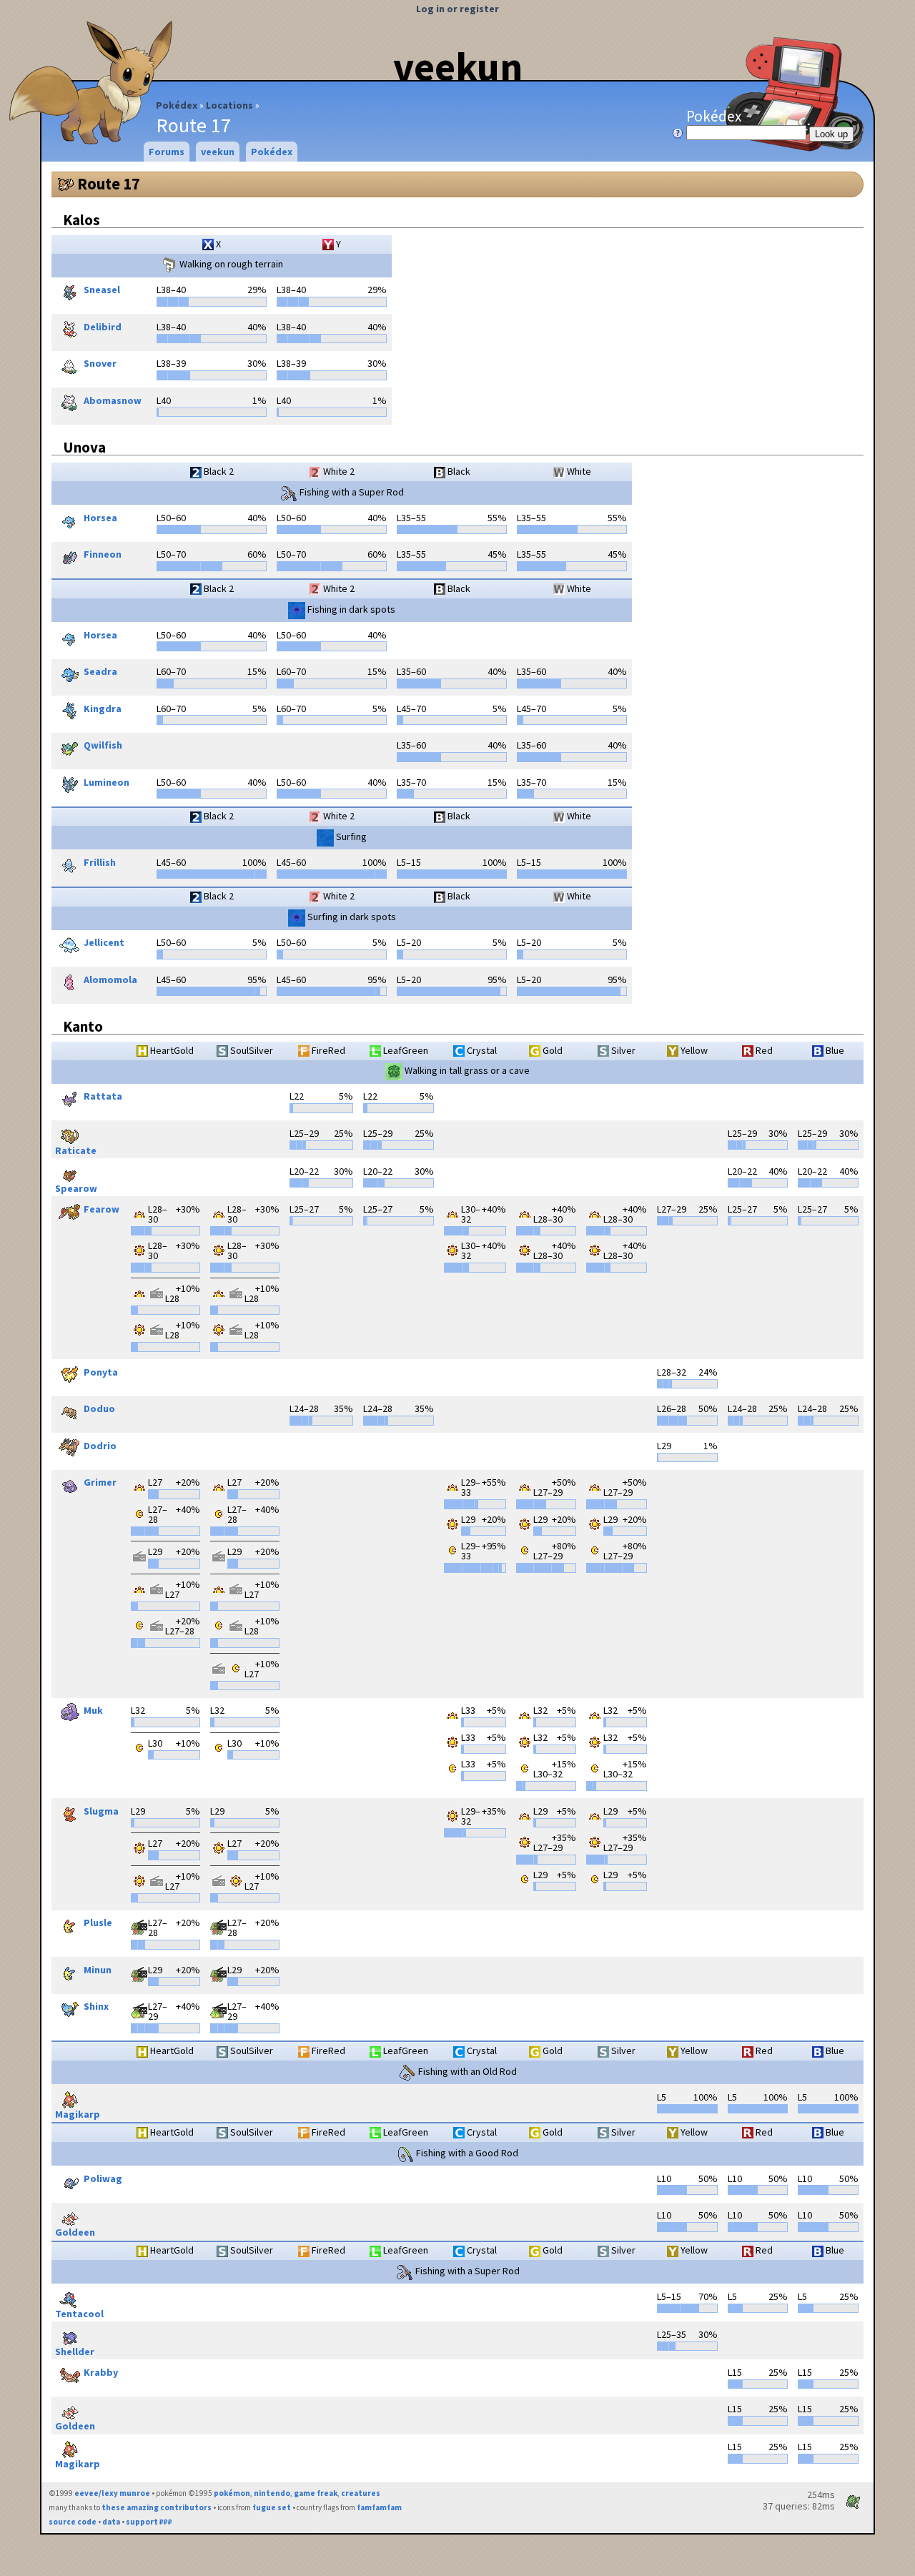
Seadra (100, 672)
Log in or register (457, 9)
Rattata (103, 1097)
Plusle (98, 1923)
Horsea (100, 518)
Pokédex (177, 105)
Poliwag (103, 2178)
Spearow (76, 1188)
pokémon (232, 2493)
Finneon (103, 555)
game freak (316, 2493)
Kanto (83, 1026)
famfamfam (379, 2507)
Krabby (101, 2372)
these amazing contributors (157, 2507)
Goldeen (75, 2232)
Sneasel (102, 290)
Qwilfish (103, 746)
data (111, 2522)
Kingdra (103, 709)
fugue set (272, 2507)
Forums (167, 152)
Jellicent (104, 943)
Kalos (81, 220)
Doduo (99, 1409)
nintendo (272, 2493)
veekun (458, 66)
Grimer (100, 1483)
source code (73, 2522)
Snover (100, 364)
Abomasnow (113, 400)
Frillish (100, 862)
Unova (84, 447)
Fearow (102, 1209)
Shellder (75, 2351)
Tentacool (79, 2313)
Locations (229, 105)
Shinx (96, 2007)
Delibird (103, 327)
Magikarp (78, 2114)
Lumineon (107, 782)
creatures (361, 2493)
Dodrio (100, 1446)
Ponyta (101, 1372)
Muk (93, 1711)
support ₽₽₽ (149, 2522)
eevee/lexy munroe (112, 2493)
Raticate (76, 1150)
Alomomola (110, 979)
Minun (98, 1970)
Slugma (101, 1811)
